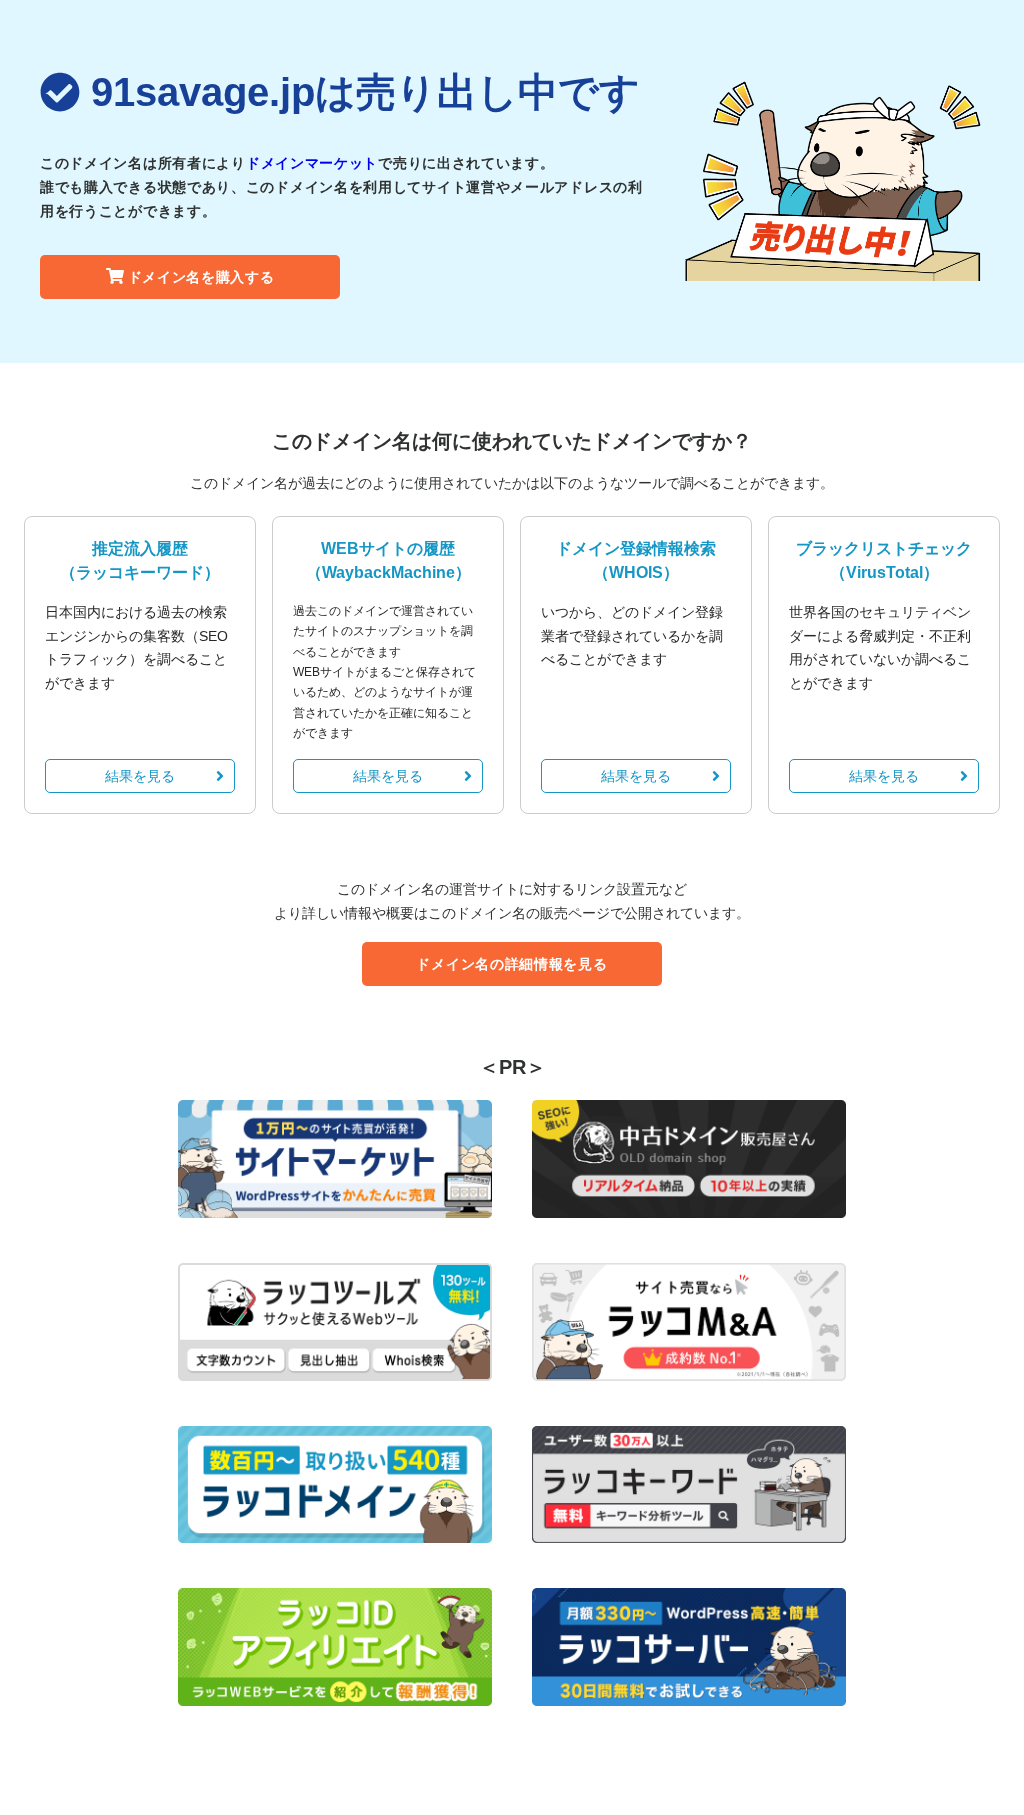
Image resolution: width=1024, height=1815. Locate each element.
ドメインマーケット (312, 163)
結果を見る (140, 776)
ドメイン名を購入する (201, 277)
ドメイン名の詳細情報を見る (511, 964)
